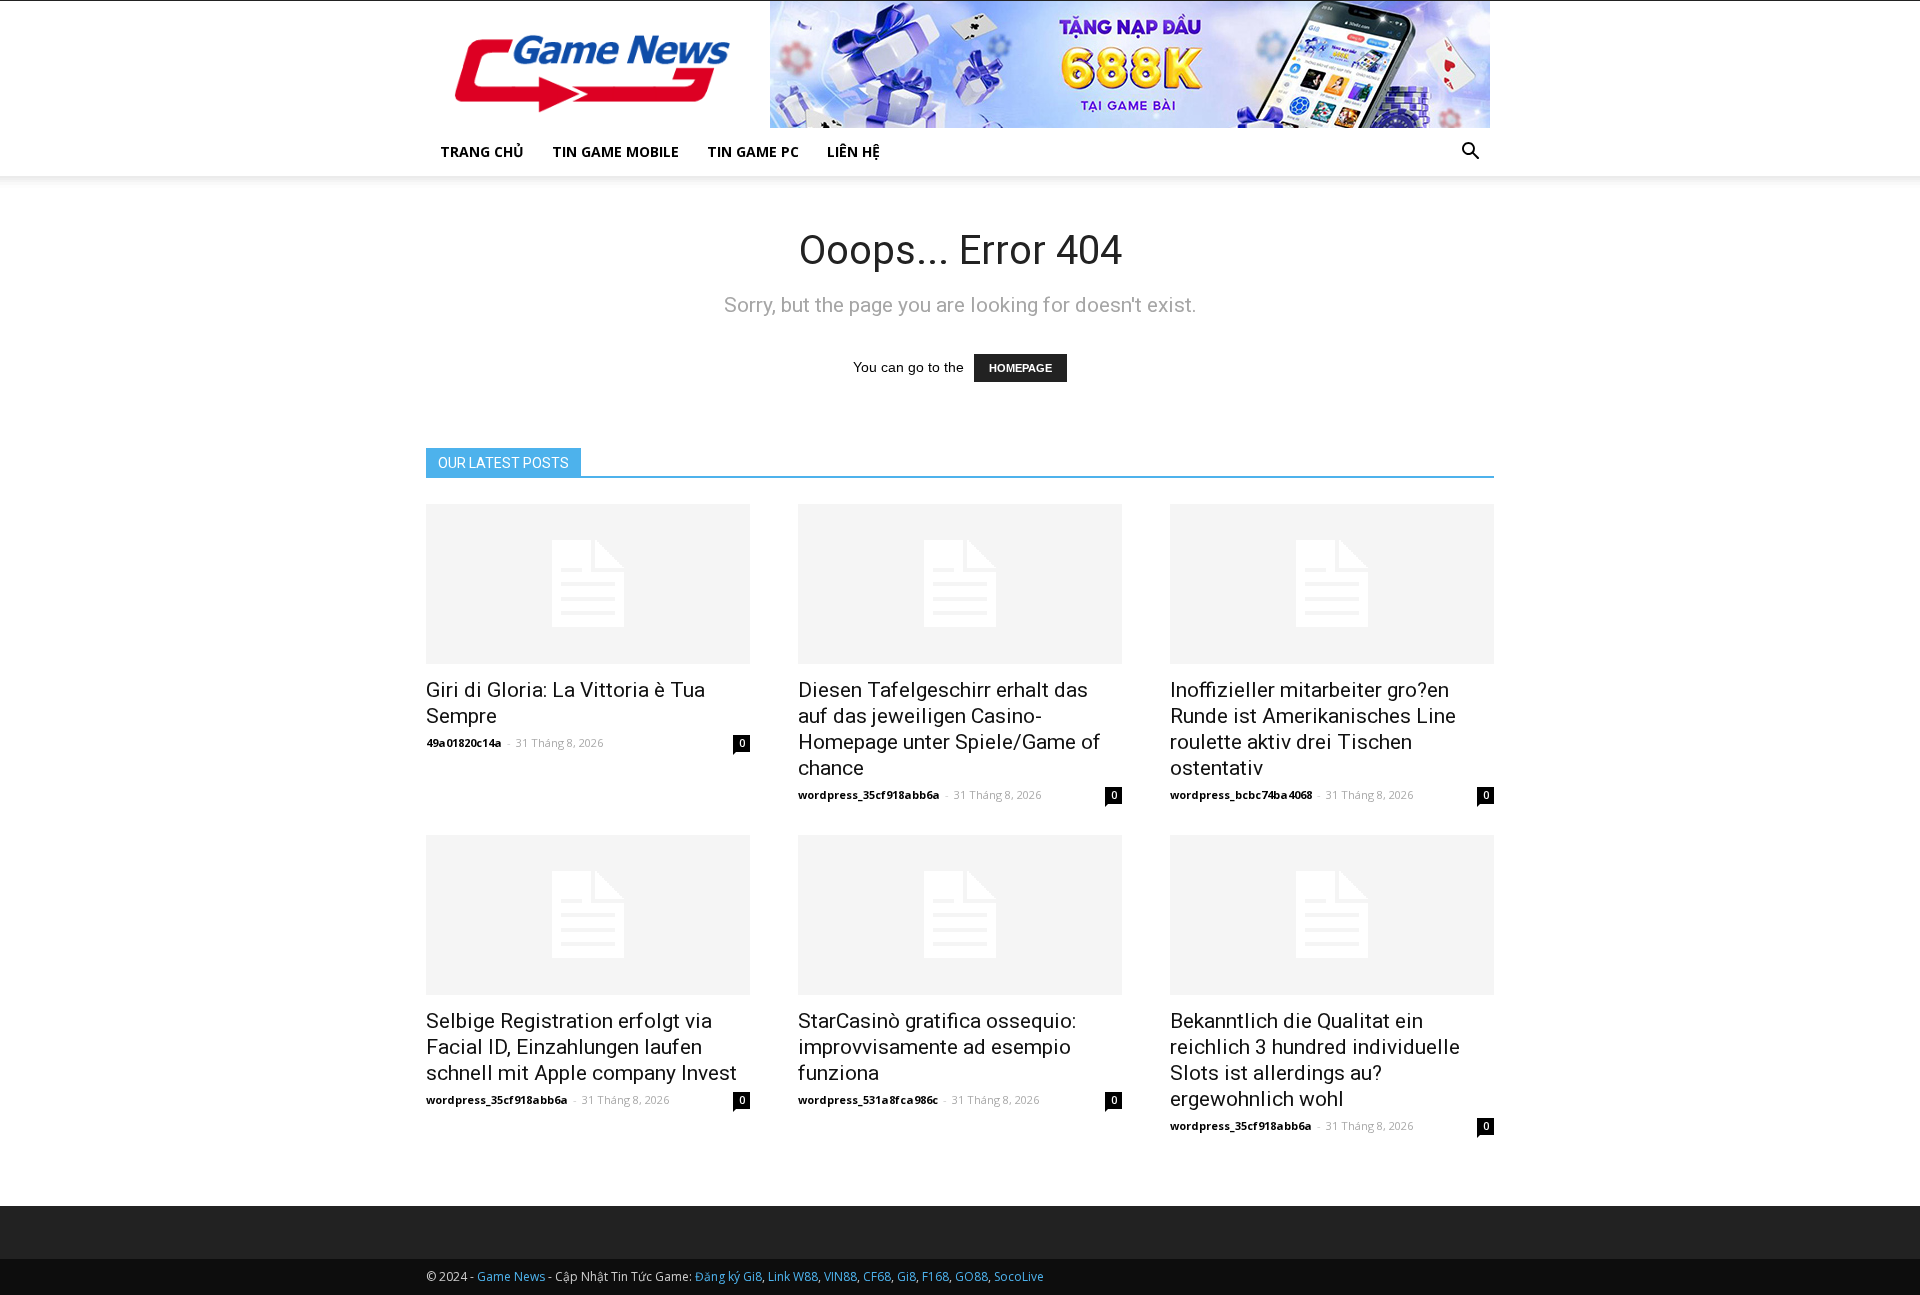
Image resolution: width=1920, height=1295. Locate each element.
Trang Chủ (482, 151)
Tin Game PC (753, 151)
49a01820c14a (464, 742)
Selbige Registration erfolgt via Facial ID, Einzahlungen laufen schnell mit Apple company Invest (581, 1047)
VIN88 (840, 1276)
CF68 (877, 1276)
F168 (935, 1276)
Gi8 (906, 1276)
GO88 (971, 1276)
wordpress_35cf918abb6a (869, 794)
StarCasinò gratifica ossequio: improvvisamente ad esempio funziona (937, 1047)
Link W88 (793, 1276)
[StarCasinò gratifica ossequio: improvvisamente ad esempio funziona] (960, 915)
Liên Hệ (853, 151)
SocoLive (1019, 1276)
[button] (1470, 153)
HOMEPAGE (1020, 368)
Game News (511, 1276)
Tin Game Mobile (615, 151)
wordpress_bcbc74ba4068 (1241, 794)
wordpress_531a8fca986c (868, 1099)
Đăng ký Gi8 (728, 1276)
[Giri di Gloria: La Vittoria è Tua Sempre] (588, 584)
